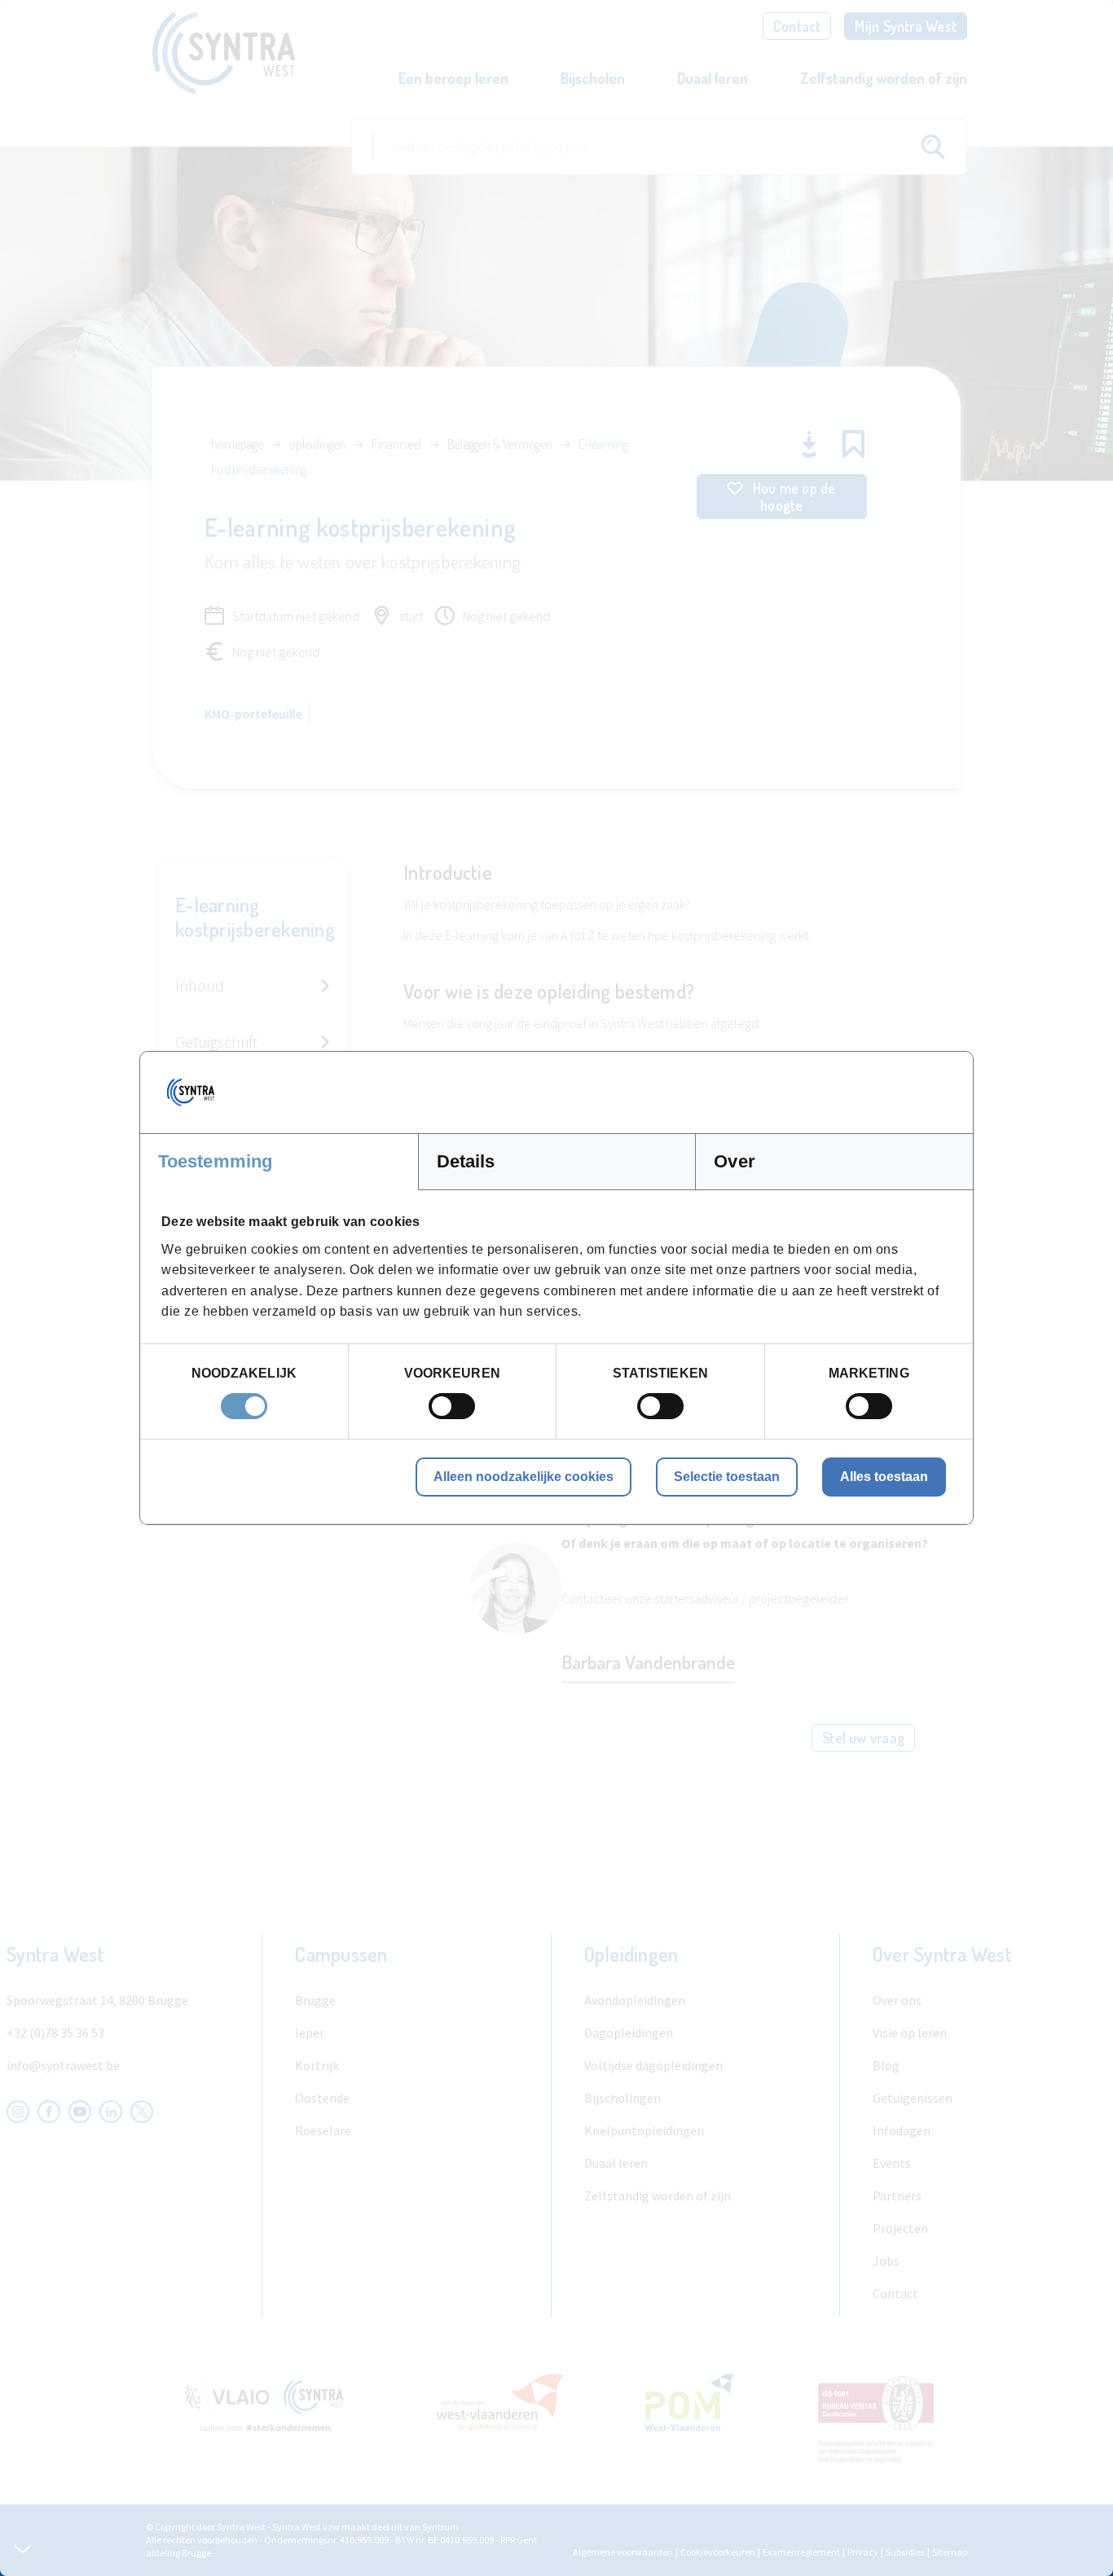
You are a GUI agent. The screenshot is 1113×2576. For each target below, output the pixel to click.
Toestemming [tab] (215, 1161)
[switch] (452, 1406)
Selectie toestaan (727, 1477)
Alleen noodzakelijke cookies (524, 1477)
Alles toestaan (884, 1477)
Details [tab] (466, 1161)
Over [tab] (734, 1161)
